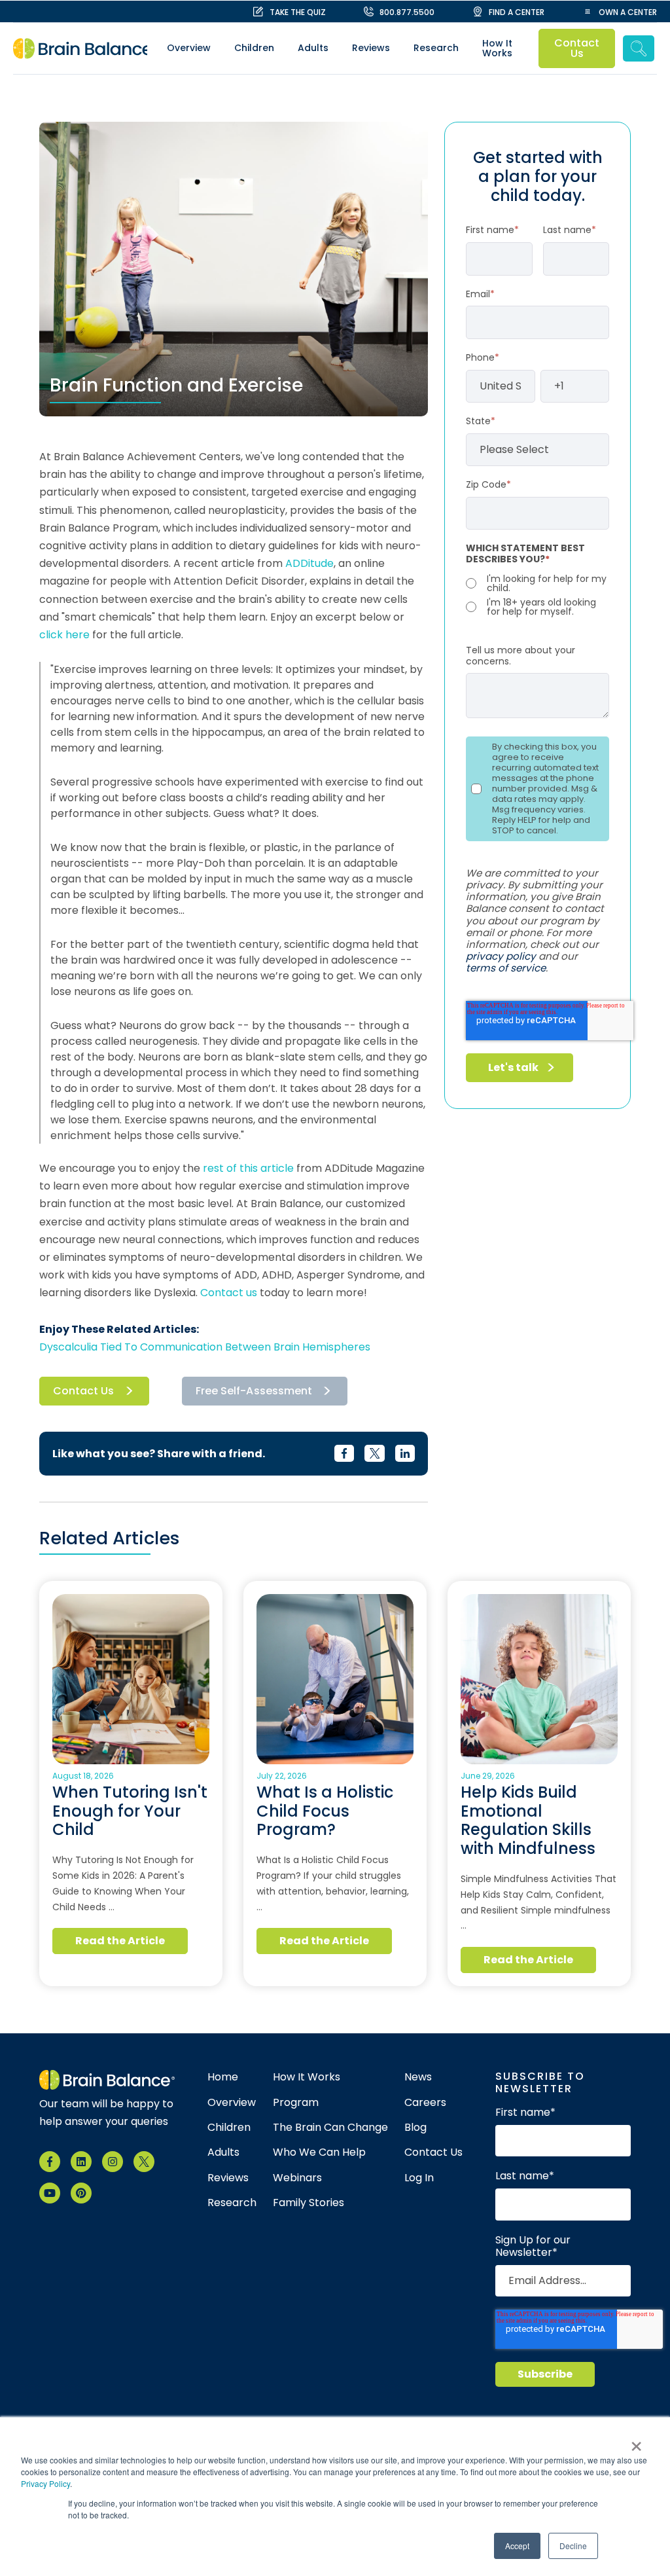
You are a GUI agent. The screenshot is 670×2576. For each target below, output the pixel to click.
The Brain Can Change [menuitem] (330, 2128)
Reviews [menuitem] (371, 48)
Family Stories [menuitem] (309, 2203)
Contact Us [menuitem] (433, 2152)
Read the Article (120, 1941)
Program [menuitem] (296, 2103)
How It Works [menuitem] (497, 48)
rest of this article (248, 1168)
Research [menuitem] (436, 48)
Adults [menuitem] (313, 48)
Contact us (229, 1293)
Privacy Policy (45, 2483)
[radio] (538, 583)
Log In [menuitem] (419, 2178)
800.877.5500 (407, 12)
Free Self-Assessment (254, 1391)
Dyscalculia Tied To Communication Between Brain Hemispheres (205, 1347)
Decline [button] (573, 2546)
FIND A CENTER (517, 12)
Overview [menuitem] (189, 48)
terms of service (506, 968)
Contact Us (577, 48)
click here (64, 635)
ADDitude (309, 563)
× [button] (636, 2442)
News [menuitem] (418, 2077)
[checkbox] (538, 595)
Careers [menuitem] (425, 2103)
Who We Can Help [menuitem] (319, 2152)
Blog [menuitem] (415, 2128)
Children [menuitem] (254, 48)
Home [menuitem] (223, 2077)
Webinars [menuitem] (297, 2178)
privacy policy (501, 956)
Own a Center (628, 12)
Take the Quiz (298, 12)
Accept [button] (517, 2546)
